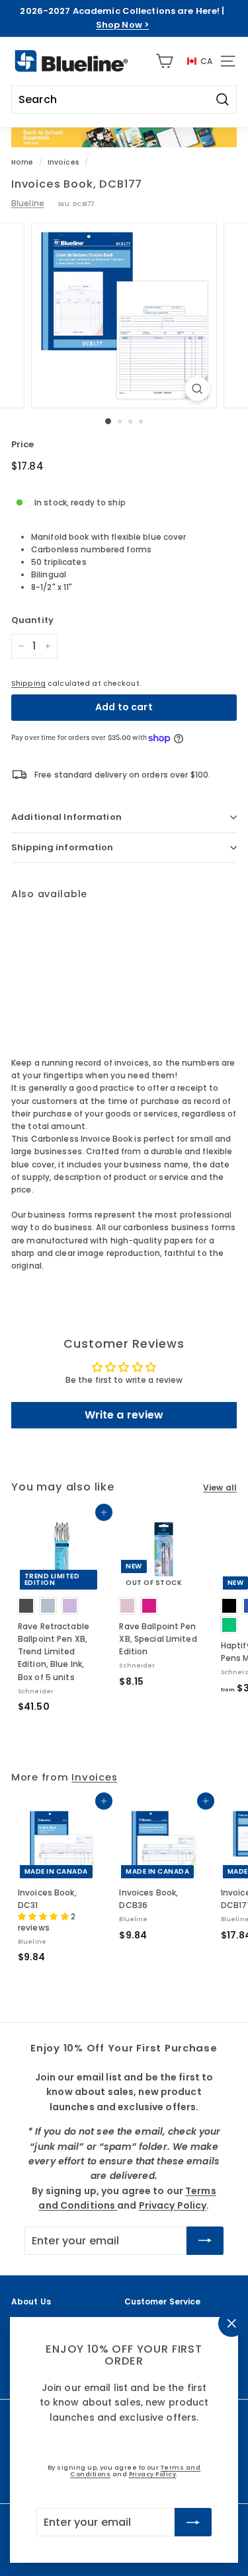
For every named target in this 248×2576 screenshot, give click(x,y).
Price (23, 444)
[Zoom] (197, 389)
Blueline (28, 203)
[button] (44, 1916)
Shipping (28, 683)
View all (220, 1488)
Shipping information (62, 847)
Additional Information (66, 817)
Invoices (63, 162)
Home (22, 162)
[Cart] (164, 61)
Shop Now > (122, 25)
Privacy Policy (153, 2474)
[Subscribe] (193, 2522)
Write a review (124, 1415)
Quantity (32, 620)
